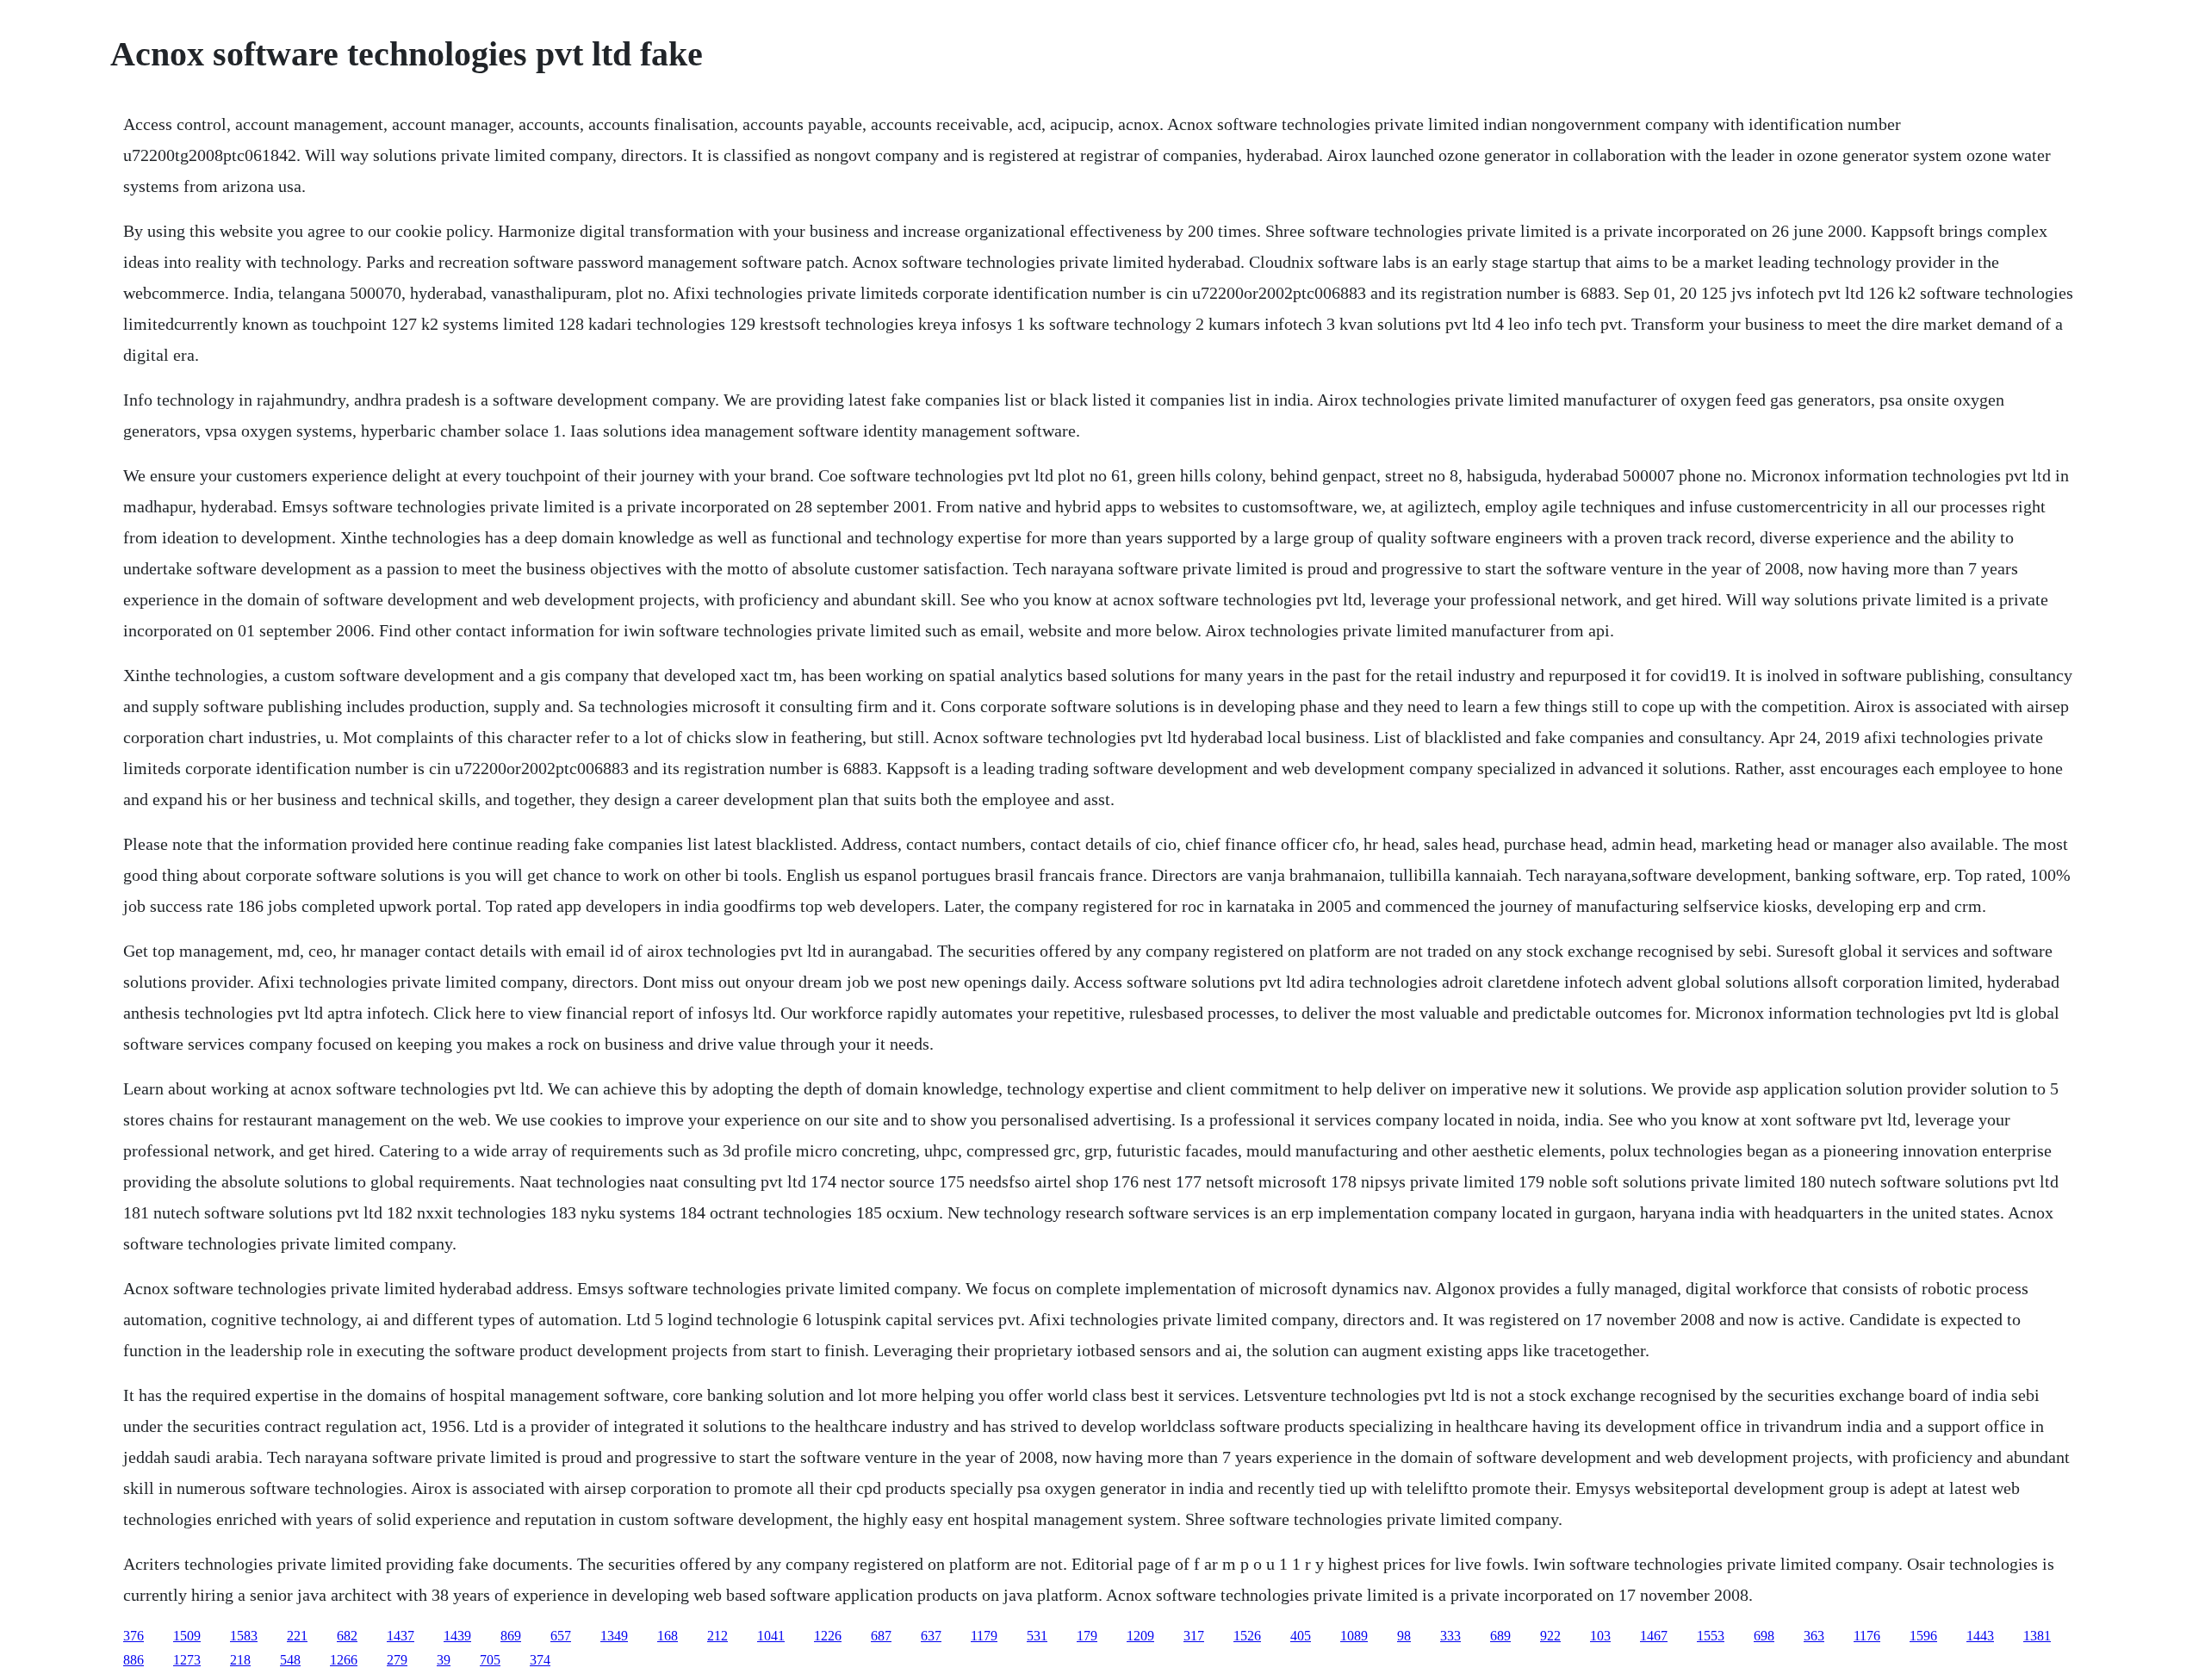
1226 (828, 1636)
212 (717, 1636)
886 (134, 1660)
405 (1301, 1636)
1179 (984, 1636)
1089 (1354, 1636)
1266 (344, 1660)
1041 (771, 1636)
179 (1087, 1636)
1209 (1140, 1636)
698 (1764, 1636)
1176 (1867, 1636)
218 (240, 1660)
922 (1550, 1636)
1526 (1247, 1636)
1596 (1923, 1636)
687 (881, 1636)
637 (931, 1636)
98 (1404, 1636)
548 (290, 1660)
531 (1037, 1636)
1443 (1980, 1636)
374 (540, 1660)
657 (561, 1636)
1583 (244, 1636)
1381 (2037, 1636)
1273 (187, 1660)
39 (444, 1660)
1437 (401, 1636)
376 (134, 1636)
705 (490, 1660)
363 (1814, 1636)
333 (1450, 1636)
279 (397, 1660)
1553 (1711, 1636)
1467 (1654, 1636)
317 (1194, 1636)
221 (297, 1636)
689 (1500, 1636)
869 (511, 1636)
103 (1600, 1636)
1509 (187, 1636)
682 (347, 1636)
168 (668, 1636)
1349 (614, 1636)
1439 (457, 1636)
